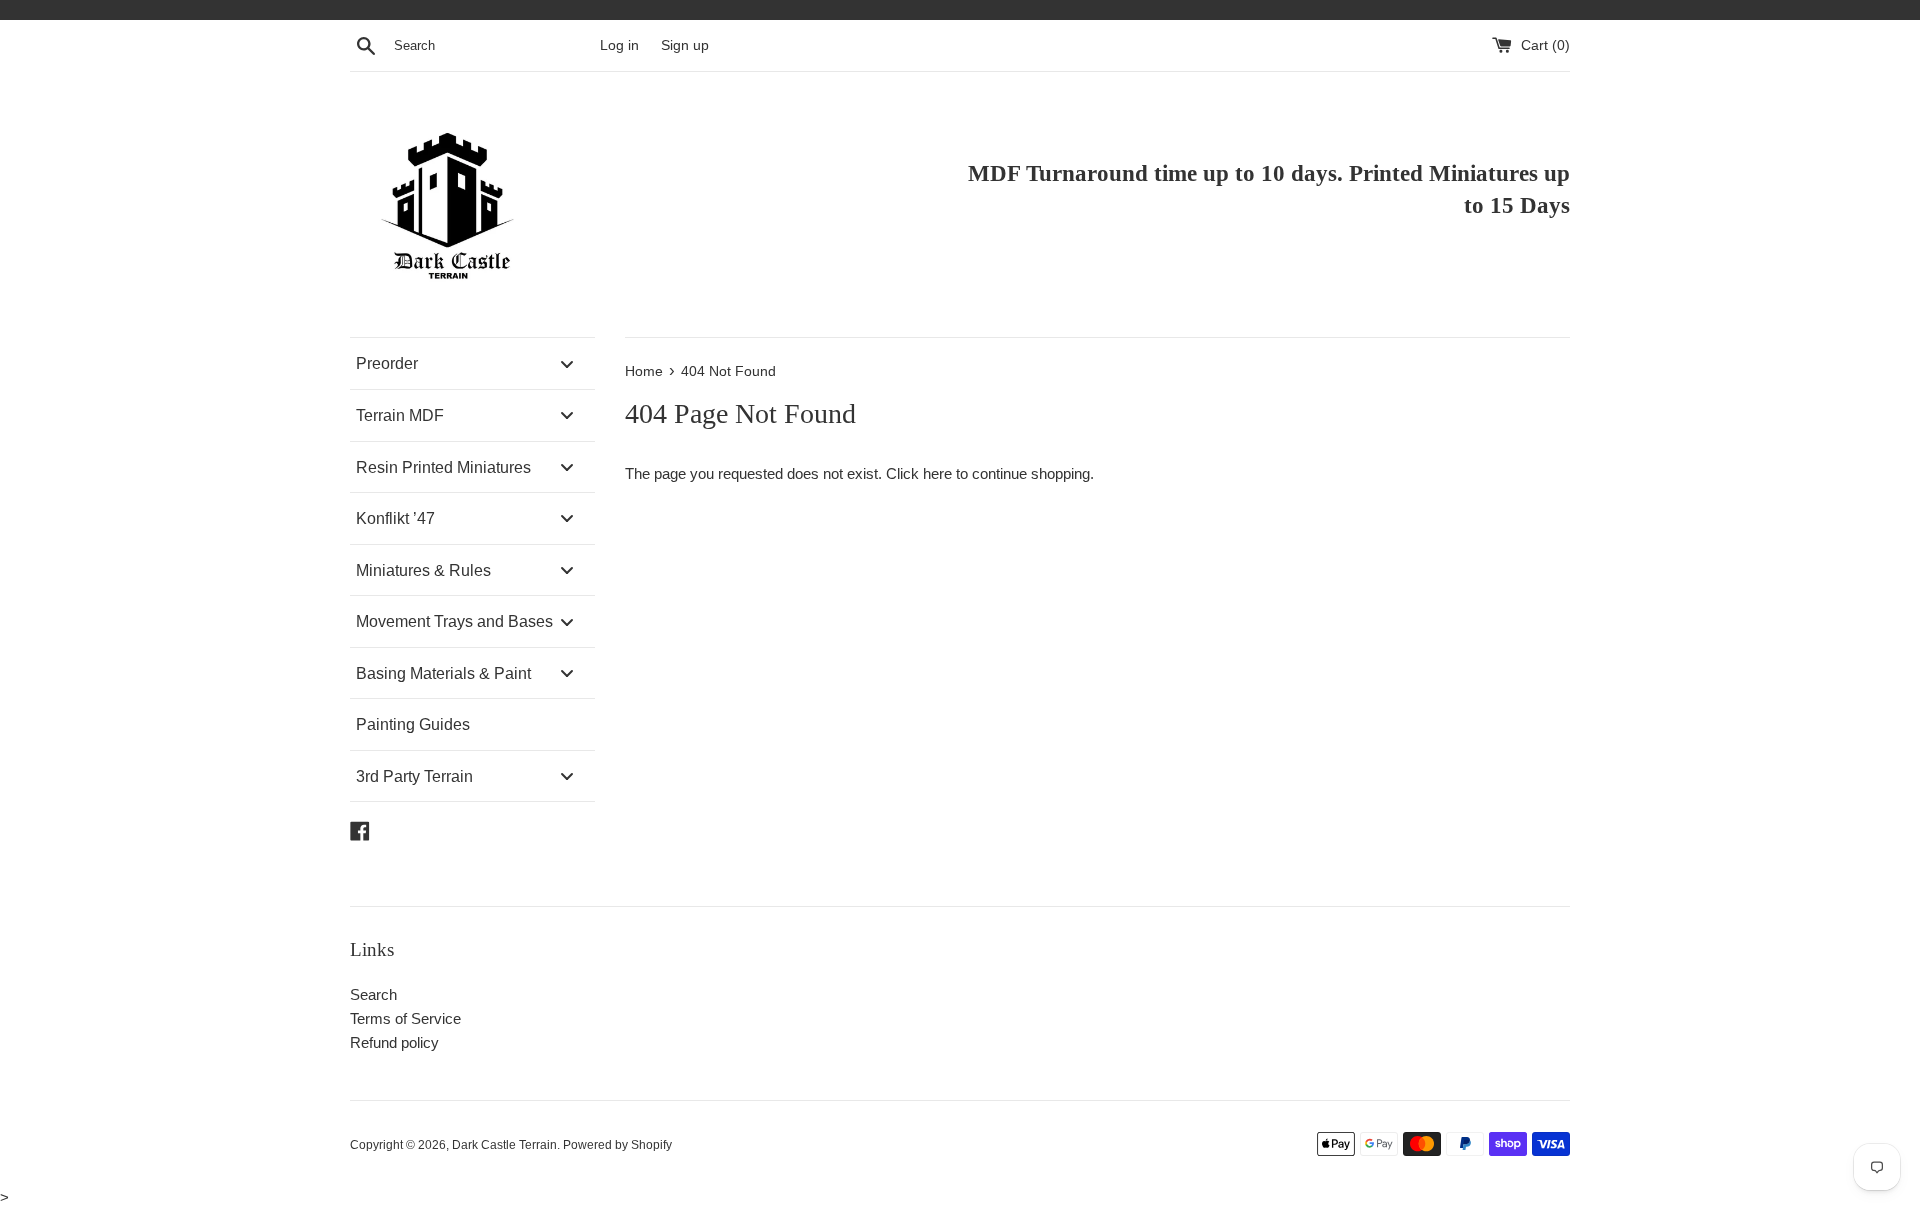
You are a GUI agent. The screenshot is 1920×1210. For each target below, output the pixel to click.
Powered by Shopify (617, 1145)
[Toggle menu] (567, 363)
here (937, 473)
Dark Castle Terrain (504, 1145)
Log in (619, 45)
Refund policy (394, 1042)
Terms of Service (405, 1018)
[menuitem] (472, 363)
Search (373, 994)
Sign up (685, 45)
